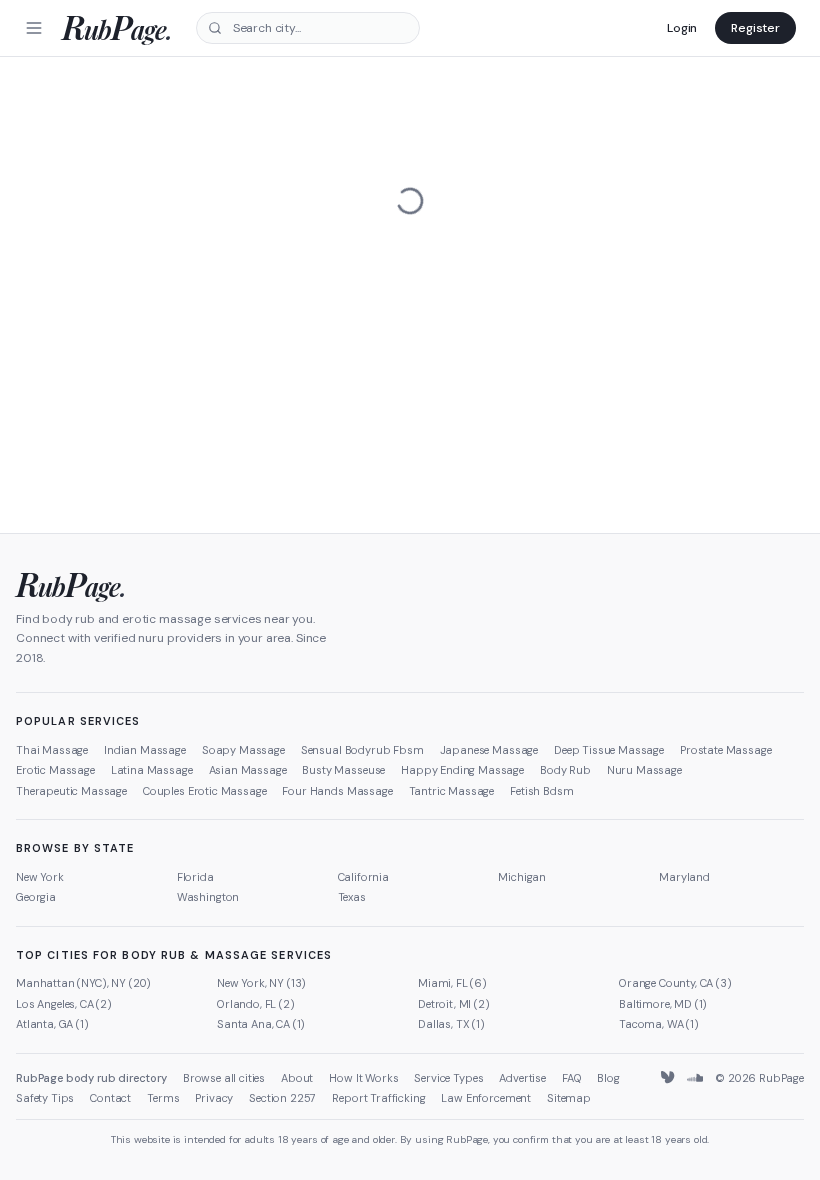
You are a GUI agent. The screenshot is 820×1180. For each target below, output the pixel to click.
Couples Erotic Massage (204, 791)
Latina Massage (152, 770)
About (297, 1078)
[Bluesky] (669, 1078)
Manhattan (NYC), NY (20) (83, 983)
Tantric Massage (452, 791)
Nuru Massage (644, 770)
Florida (195, 877)
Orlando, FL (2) (256, 1004)
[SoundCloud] (695, 1078)
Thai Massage (52, 750)
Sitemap (569, 1098)
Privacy (214, 1098)
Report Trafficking (378, 1098)
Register (755, 28)
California (363, 877)
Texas (352, 897)
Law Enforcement (486, 1098)
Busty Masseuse (343, 770)
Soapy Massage (243, 750)
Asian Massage (248, 770)
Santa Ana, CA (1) (261, 1024)
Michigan (522, 877)
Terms (163, 1098)
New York (40, 877)
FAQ (572, 1078)
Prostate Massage (725, 750)
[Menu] (34, 28)
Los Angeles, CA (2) (64, 1004)
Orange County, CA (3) (675, 983)
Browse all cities (224, 1078)
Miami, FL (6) (452, 983)
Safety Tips (45, 1098)
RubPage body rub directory (91, 1078)
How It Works (363, 1078)
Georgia (36, 897)
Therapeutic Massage (71, 791)
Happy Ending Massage (462, 770)
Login (682, 28)
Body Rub (565, 770)
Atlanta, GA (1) (52, 1024)
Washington (208, 897)
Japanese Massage (489, 750)
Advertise (522, 1078)
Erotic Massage (55, 770)
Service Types (448, 1078)
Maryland (684, 877)
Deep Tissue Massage (609, 750)
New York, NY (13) (261, 983)
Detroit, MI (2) (454, 1004)
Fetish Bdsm (541, 791)
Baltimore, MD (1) (663, 1004)
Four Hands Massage (337, 791)
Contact (110, 1098)
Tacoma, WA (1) (659, 1024)
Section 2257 (282, 1098)
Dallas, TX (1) (451, 1024)
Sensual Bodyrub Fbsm (362, 750)
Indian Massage (145, 750)
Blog (608, 1078)
